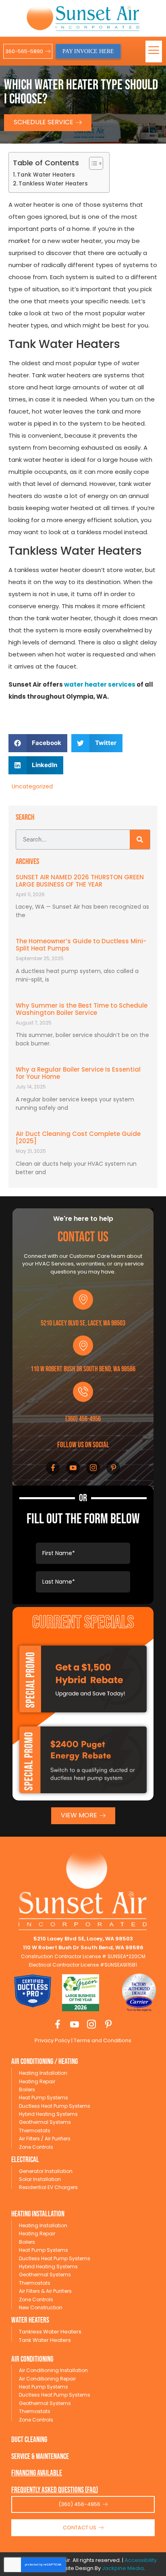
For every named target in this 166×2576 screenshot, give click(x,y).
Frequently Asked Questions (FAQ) (55, 2490)
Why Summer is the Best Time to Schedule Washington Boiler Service (82, 1009)
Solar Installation (40, 2179)
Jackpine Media (123, 2568)
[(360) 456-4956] (83, 1392)
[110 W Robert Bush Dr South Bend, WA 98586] (83, 1346)
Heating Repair (37, 2081)
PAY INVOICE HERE (88, 51)
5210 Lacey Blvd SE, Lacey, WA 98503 (83, 1323)
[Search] (140, 839)
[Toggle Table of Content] (92, 163)
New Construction (41, 2307)
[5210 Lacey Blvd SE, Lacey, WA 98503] (83, 1300)
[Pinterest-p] (113, 1468)
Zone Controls (36, 2147)
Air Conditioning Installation (53, 2370)
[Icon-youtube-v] (73, 1468)
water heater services (100, 684)
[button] (154, 51)
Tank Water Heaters (46, 175)
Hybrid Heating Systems (48, 2114)
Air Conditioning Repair (47, 2379)
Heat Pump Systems (44, 2098)
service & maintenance (40, 2457)
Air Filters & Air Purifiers (45, 2291)
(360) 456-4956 (83, 1419)
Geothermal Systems (45, 2122)
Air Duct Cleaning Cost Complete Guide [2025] (78, 1137)
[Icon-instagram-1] (93, 1468)
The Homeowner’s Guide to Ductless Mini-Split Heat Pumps (81, 945)
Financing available (37, 2473)
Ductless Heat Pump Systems (55, 2106)
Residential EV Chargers (48, 2187)
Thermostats (35, 2131)
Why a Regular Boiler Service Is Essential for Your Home (78, 1073)
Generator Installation (46, 2171)
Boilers (27, 2089)
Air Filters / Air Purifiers (45, 2139)
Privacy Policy (52, 2040)
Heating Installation (43, 2073)
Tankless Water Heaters (53, 184)
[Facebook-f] (53, 1468)
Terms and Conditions (102, 2040)
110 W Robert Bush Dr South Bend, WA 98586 (83, 1369)
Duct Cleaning (29, 2440)
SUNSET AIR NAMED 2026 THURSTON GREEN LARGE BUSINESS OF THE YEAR (80, 881)
